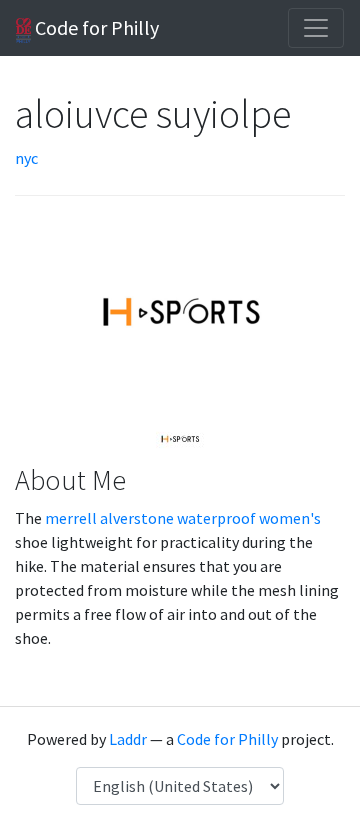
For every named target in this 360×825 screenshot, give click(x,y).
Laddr (128, 739)
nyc (26, 158)
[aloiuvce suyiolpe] (180, 438)
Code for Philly (95, 27)
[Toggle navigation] (316, 28)
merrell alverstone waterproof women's (183, 518)
